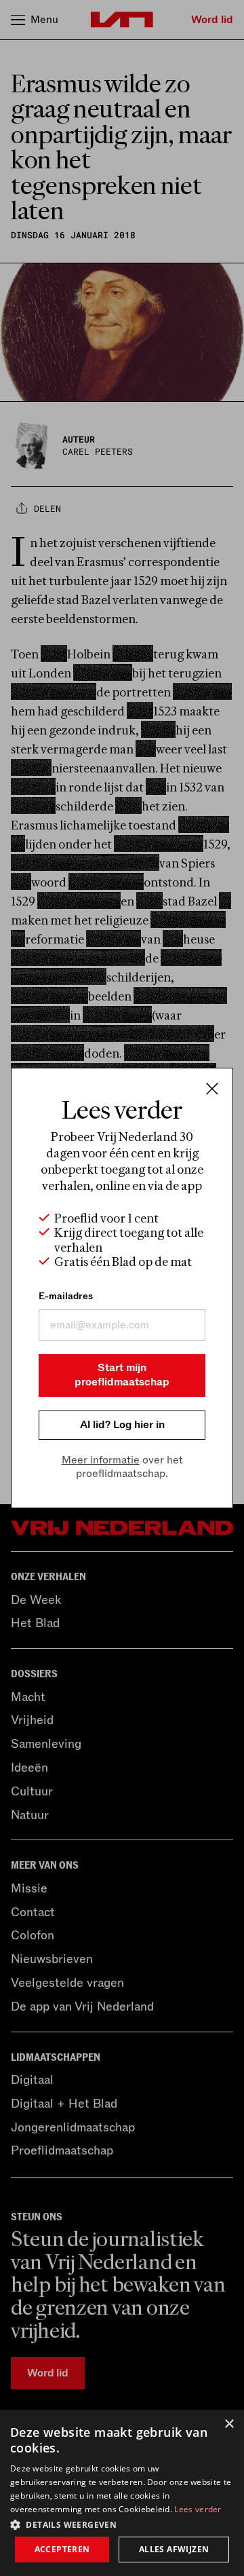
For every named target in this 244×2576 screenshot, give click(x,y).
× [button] (229, 2424)
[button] (122, 2524)
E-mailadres (66, 1296)
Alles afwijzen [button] (174, 2549)
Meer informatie (101, 1460)
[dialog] (122, 2493)
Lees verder (198, 2509)
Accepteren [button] (62, 2549)
